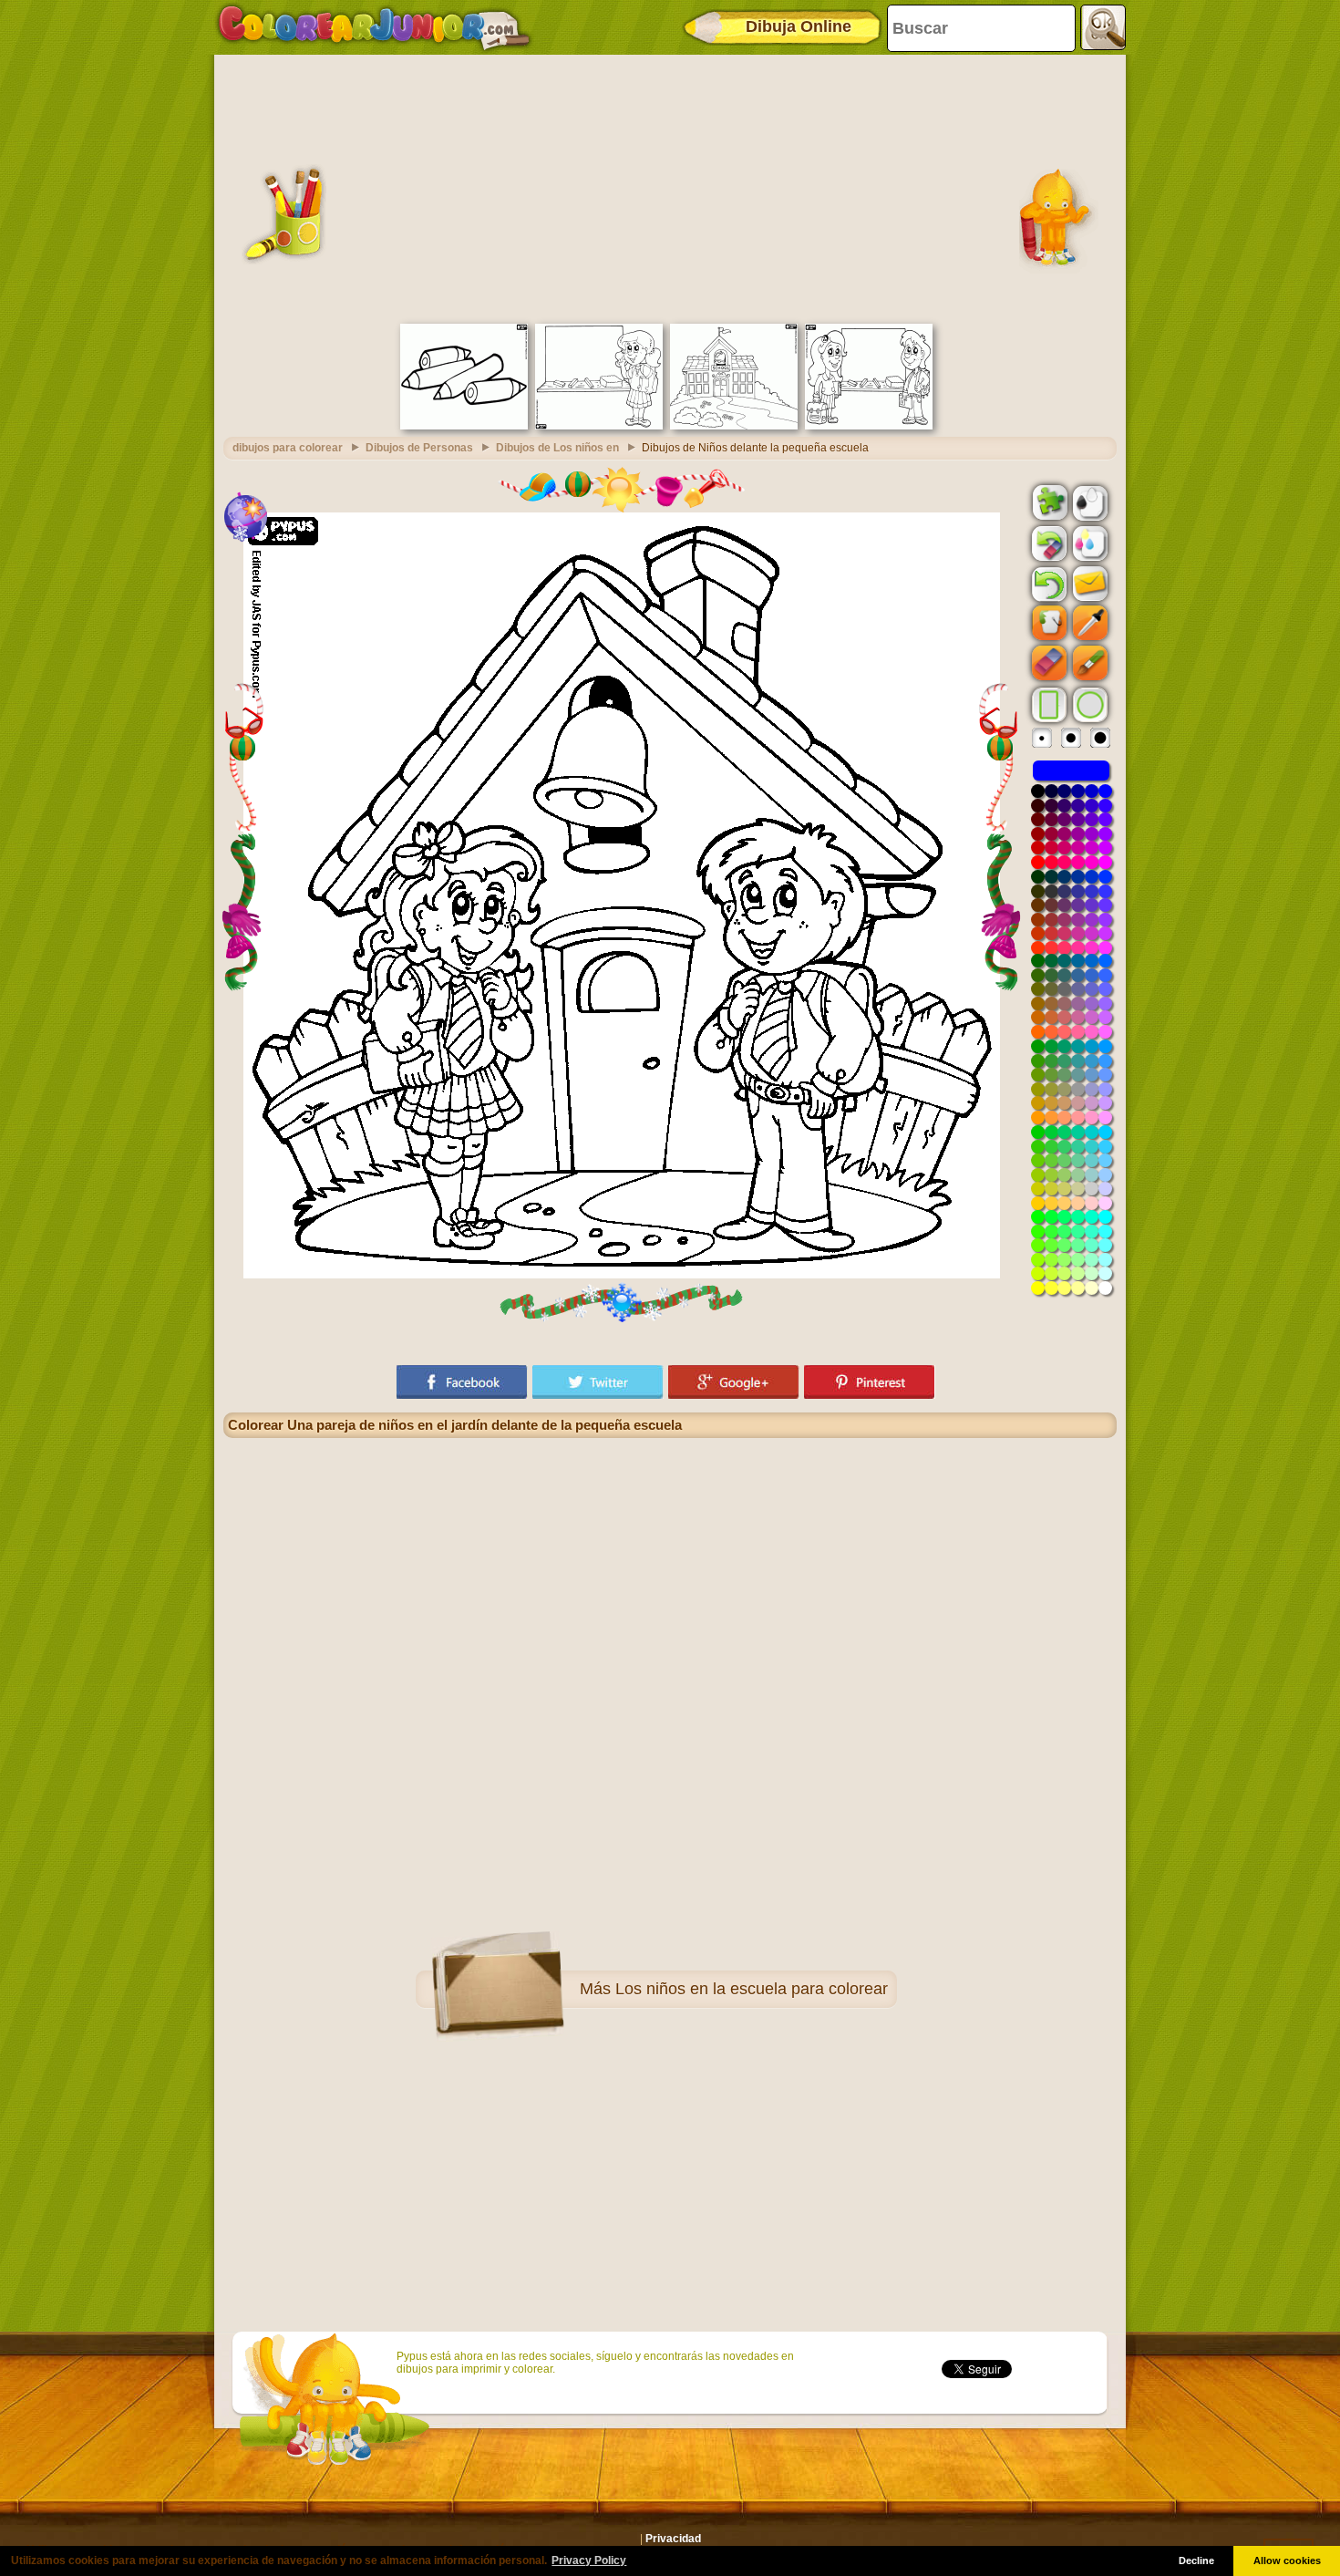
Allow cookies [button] (1287, 2560)
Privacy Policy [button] (589, 2560)
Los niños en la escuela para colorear (752, 1989)
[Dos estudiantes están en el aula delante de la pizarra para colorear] (869, 426)
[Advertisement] (670, 187)
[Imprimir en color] (1088, 543)
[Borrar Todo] (1047, 543)
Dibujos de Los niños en (557, 448)
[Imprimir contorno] (1088, 502)
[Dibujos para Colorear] (374, 27)
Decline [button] (1196, 2560)
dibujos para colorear (288, 448)
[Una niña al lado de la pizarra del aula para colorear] (599, 426)
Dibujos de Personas (419, 448)
